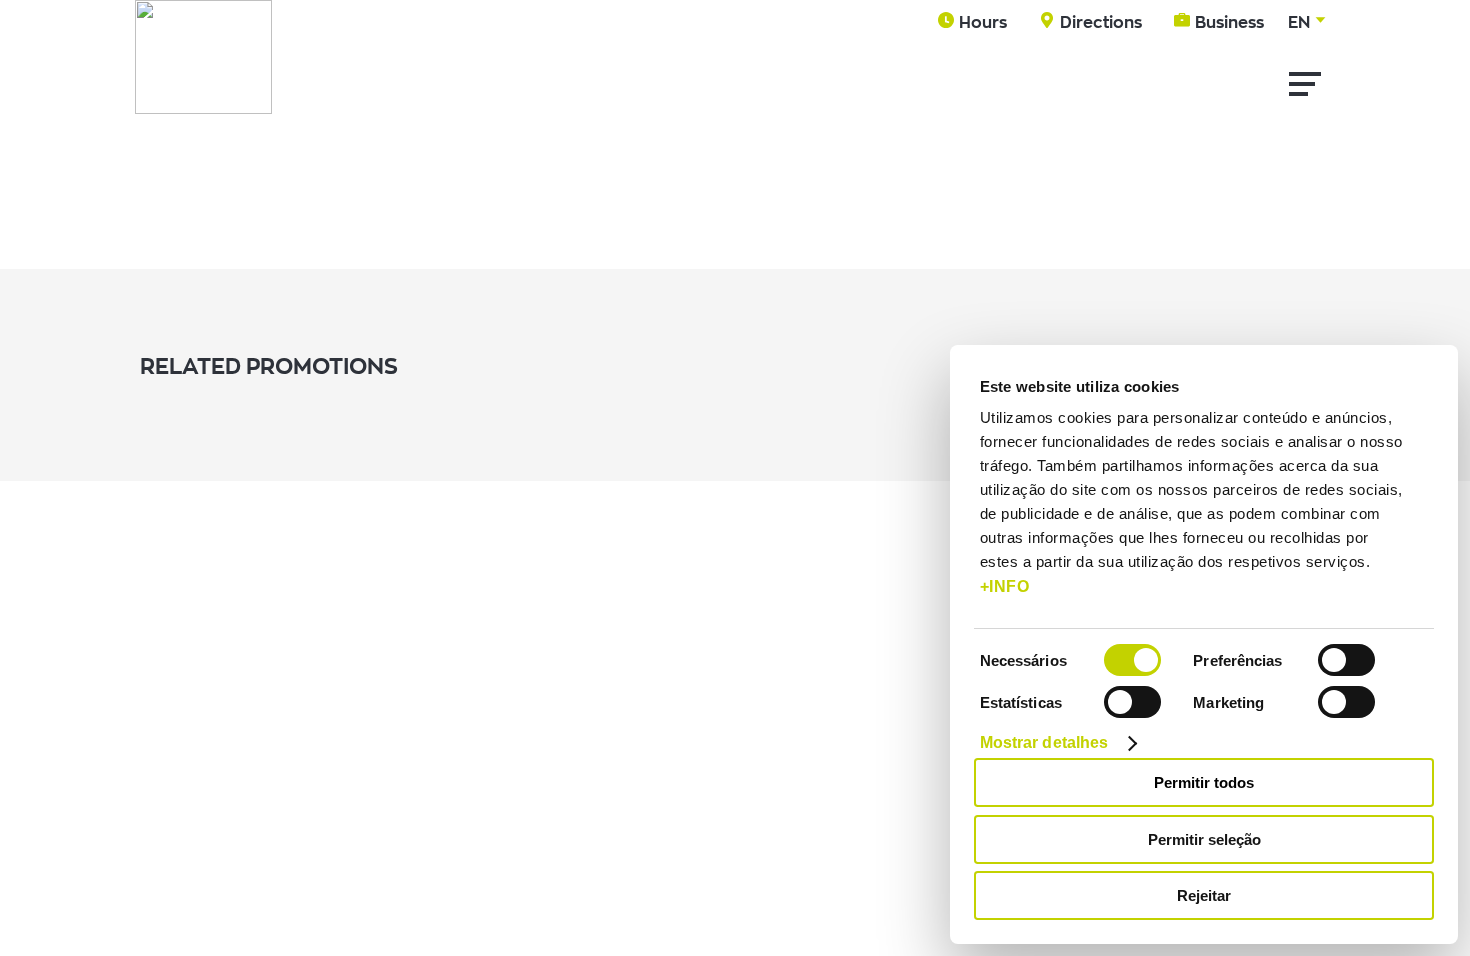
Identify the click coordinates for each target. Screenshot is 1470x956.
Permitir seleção (1204, 839)
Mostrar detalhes (1044, 742)
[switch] (1346, 660)
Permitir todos (1204, 782)
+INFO (1005, 586)
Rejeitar (1204, 895)
